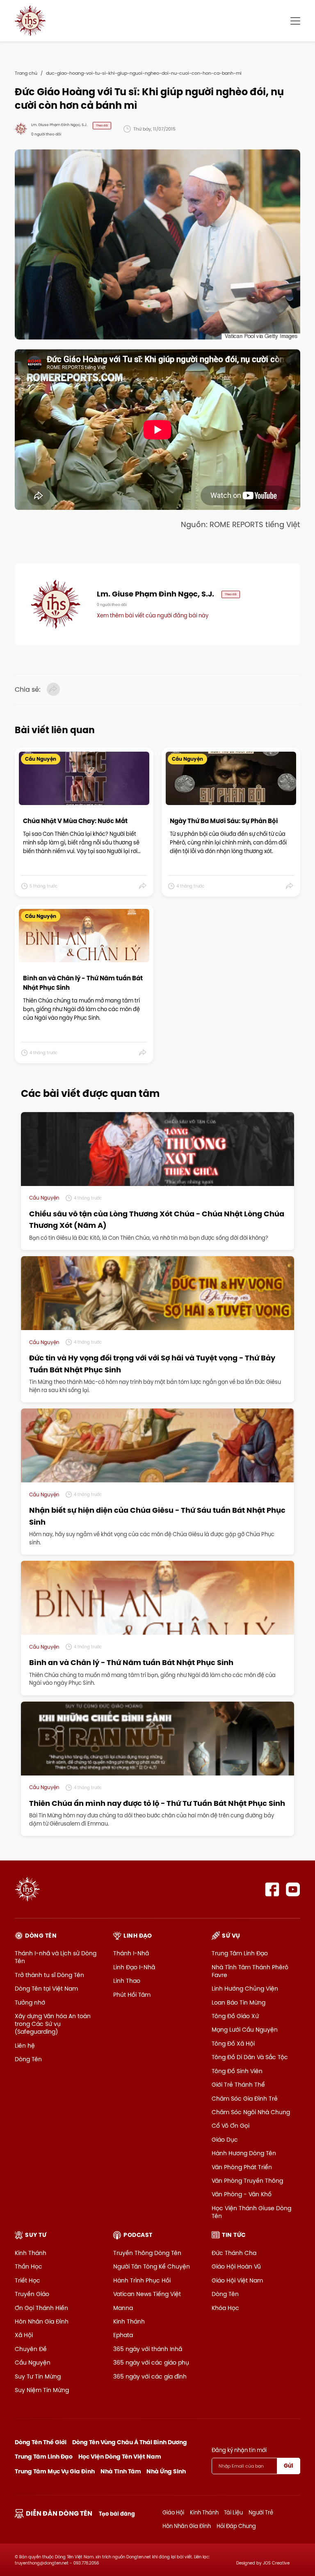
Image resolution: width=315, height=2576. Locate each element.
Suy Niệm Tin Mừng (42, 2390)
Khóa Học (225, 2308)
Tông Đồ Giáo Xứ (235, 2016)
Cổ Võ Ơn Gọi (231, 2126)
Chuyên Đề (31, 2349)
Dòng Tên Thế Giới (41, 2442)
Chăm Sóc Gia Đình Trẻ (245, 2099)
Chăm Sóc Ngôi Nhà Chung (251, 2112)
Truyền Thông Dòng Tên (147, 2253)
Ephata (123, 2335)
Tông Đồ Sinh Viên (237, 2071)
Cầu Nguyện (33, 2363)
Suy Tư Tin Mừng (38, 2376)
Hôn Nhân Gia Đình (42, 2321)
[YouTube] (293, 1889)
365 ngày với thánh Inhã (148, 2349)
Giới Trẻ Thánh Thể (238, 2085)
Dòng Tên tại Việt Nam (46, 1989)
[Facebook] (272, 1889)
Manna (123, 2308)
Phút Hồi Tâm (132, 1995)
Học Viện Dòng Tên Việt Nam (120, 2457)
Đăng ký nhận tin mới (239, 2450)
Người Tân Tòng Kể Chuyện (152, 2266)
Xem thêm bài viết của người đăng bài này (153, 615)
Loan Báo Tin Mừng (239, 2003)
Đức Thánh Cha (234, 2253)
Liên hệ (25, 2046)
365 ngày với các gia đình (150, 2376)
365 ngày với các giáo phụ (151, 2363)
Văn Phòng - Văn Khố (242, 2194)
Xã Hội (24, 2335)
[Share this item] (143, 886)
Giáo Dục (225, 2140)
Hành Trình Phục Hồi (142, 2280)
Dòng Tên (28, 2059)
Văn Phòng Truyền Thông (247, 2181)
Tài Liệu (233, 2512)
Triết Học (27, 2280)
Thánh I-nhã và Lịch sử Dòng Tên (56, 1957)
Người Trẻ (261, 2512)
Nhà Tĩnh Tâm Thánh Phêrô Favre (250, 1971)
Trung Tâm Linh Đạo (240, 1953)
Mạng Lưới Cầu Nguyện (245, 2030)
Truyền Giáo (32, 2294)
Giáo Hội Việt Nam (237, 2280)
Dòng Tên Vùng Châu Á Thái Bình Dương (130, 2442)
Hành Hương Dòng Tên (244, 2153)
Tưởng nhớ (30, 2003)
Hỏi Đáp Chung (236, 2526)
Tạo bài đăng (117, 2514)
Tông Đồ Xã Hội (233, 2044)
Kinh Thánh (31, 2253)
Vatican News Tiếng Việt (147, 2294)
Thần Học (29, 2266)
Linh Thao (127, 1981)
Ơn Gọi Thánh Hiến (41, 2308)
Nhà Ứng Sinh (166, 2471)
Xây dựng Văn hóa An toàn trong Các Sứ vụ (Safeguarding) (53, 2024)
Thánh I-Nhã (131, 1953)
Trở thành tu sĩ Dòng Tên (49, 1975)
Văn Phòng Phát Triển (242, 2167)
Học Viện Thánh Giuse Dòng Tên (251, 2212)
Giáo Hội (173, 2512)
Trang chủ (26, 73)
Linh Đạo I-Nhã (134, 1967)
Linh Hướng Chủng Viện (245, 1989)
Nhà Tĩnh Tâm (121, 2471)
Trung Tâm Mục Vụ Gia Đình (55, 2471)
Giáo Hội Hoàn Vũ (236, 2266)
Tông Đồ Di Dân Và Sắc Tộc (250, 2057)
